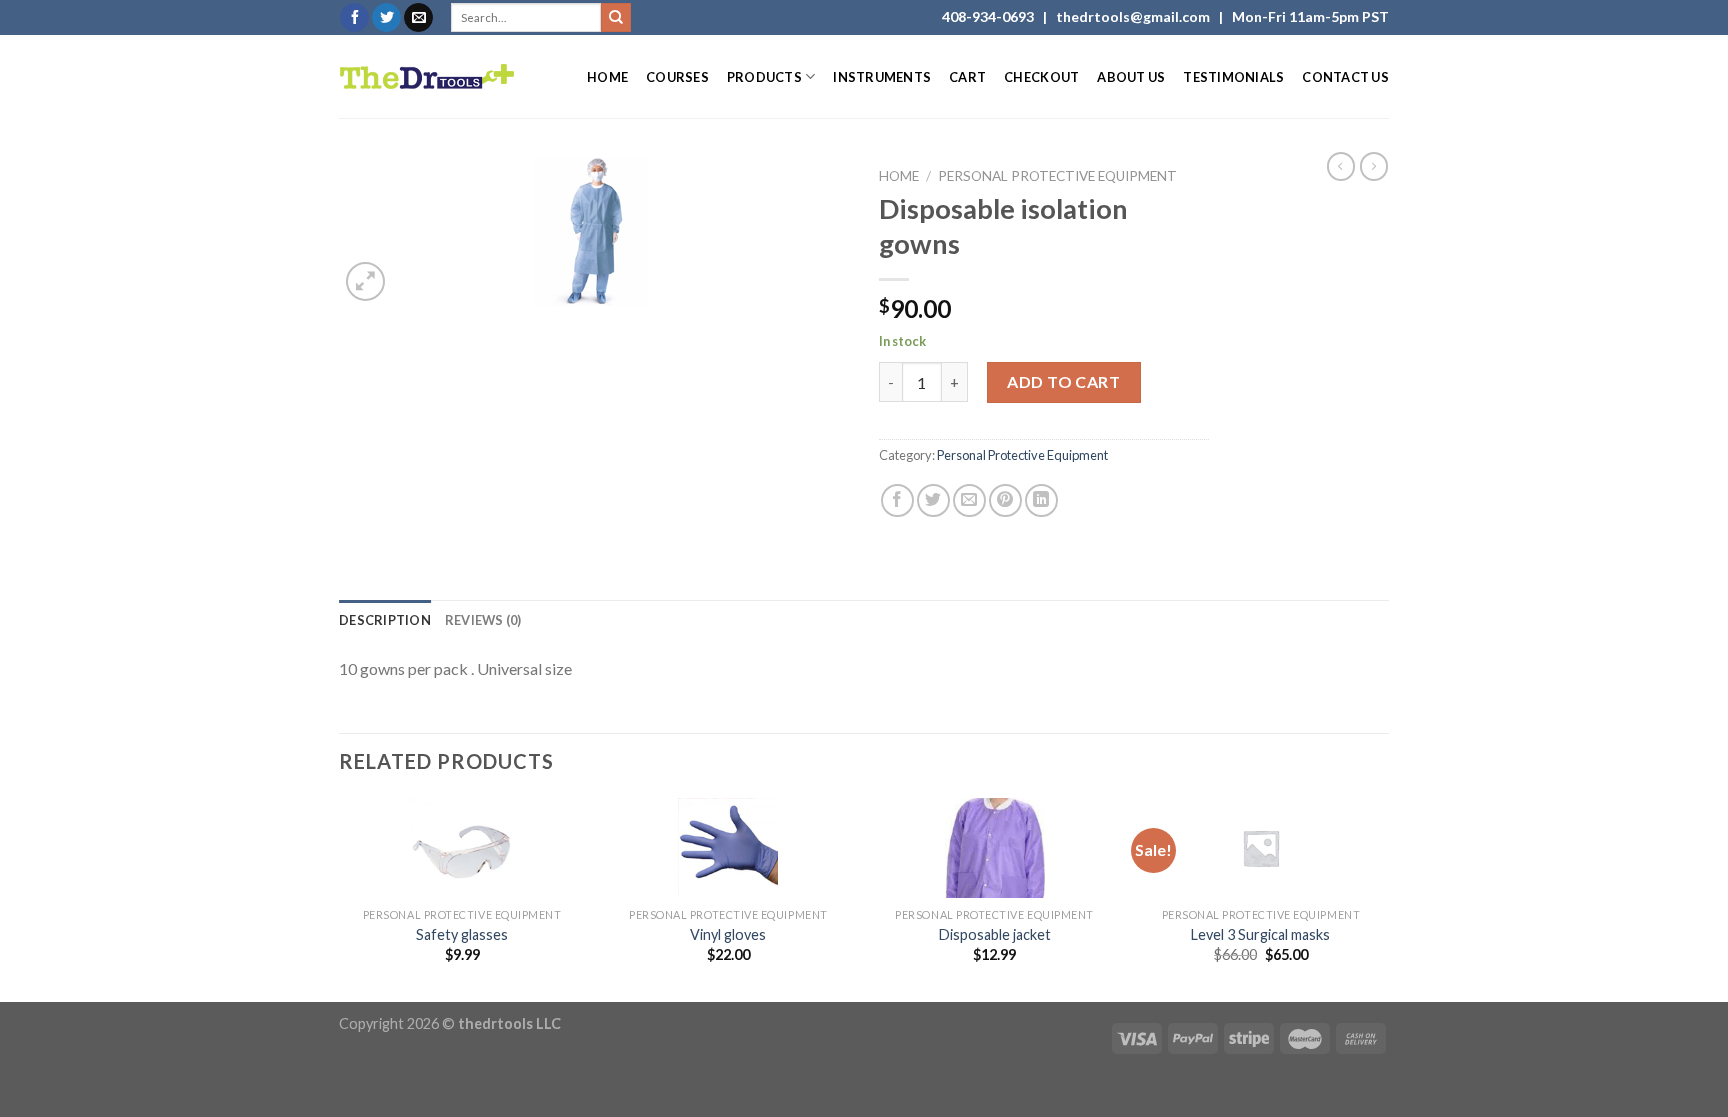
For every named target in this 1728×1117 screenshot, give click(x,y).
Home (607, 77)
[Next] (1383, 898)
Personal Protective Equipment (1057, 176)
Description (385, 620)
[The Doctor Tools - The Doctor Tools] (427, 76)
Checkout (1041, 77)
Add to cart (1063, 381)
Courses (677, 77)
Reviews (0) (483, 620)
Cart (967, 77)
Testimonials (1233, 77)
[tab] (385, 620)
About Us (1131, 77)
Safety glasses (462, 934)
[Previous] (340, 898)
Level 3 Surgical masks (1260, 934)
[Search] (616, 18)
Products (764, 77)
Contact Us (1345, 77)
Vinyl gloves (728, 934)
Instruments (882, 77)
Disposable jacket (995, 934)
